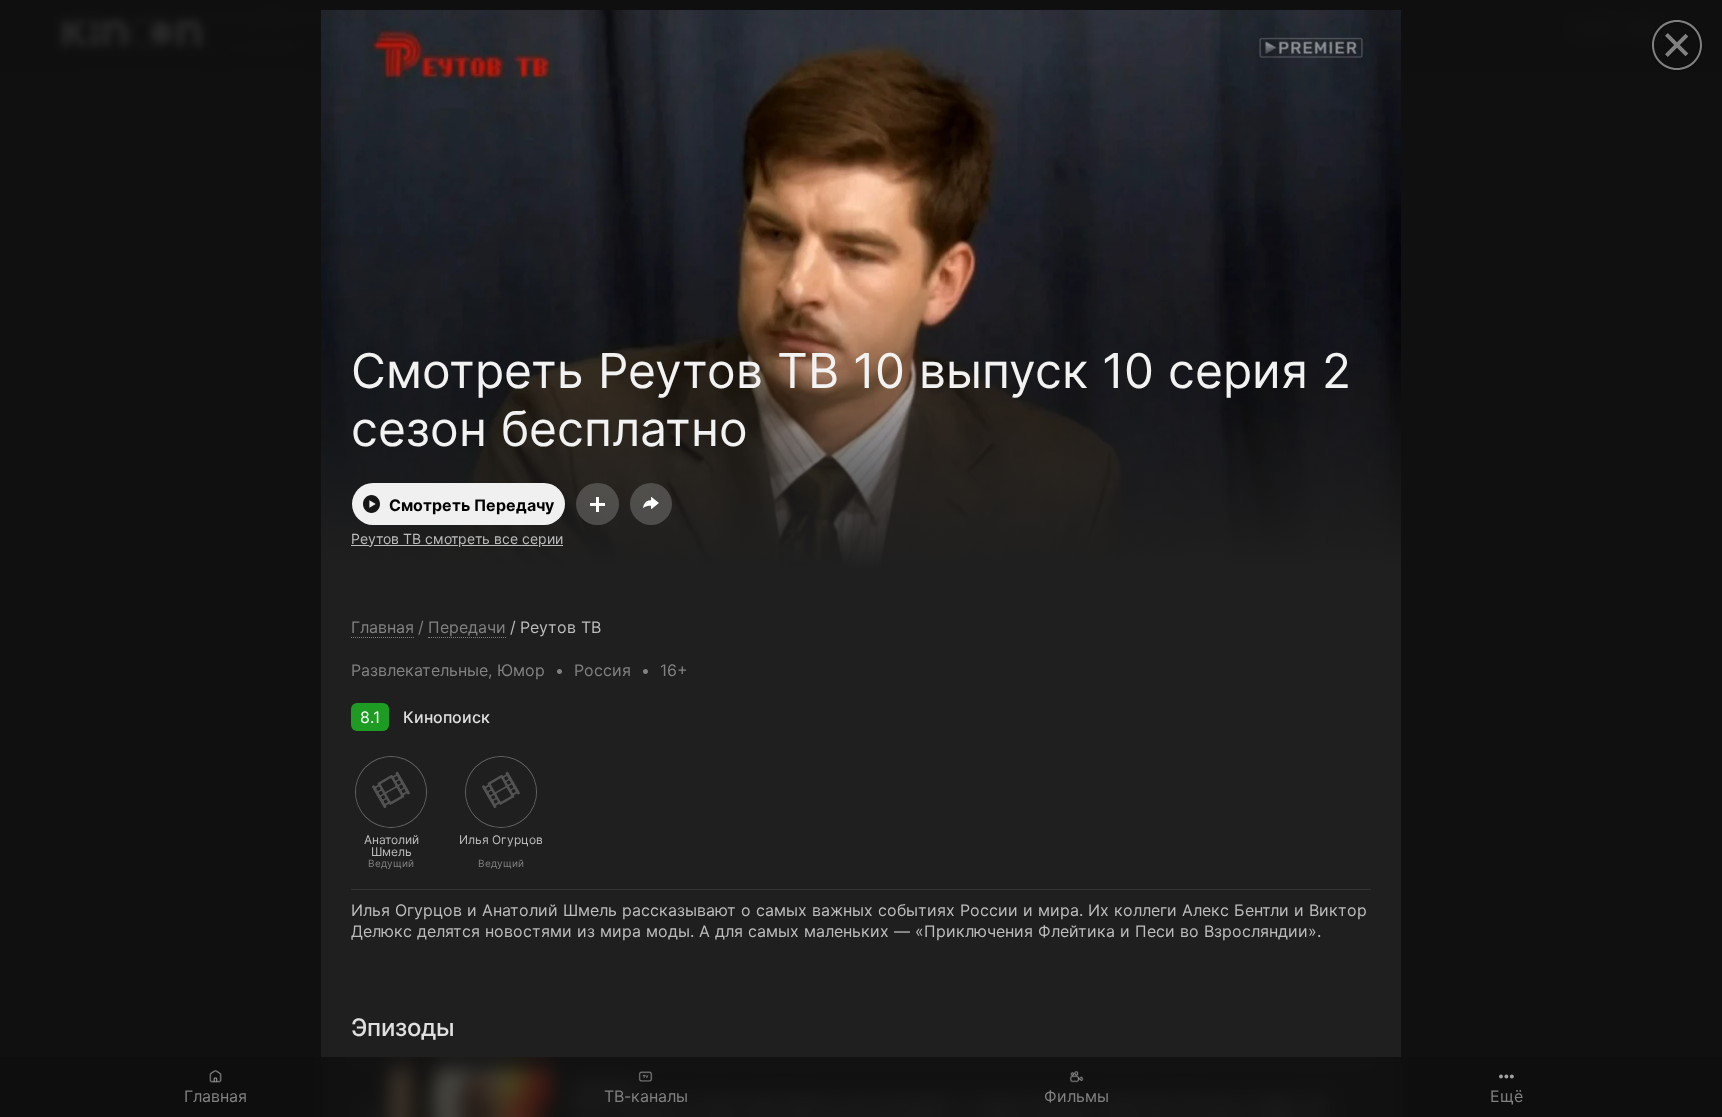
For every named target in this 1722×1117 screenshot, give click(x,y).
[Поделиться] (651, 504)
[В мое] (597, 504)
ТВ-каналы (646, 1095)
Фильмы (1076, 1095)
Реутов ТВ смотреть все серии (457, 538)
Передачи (467, 627)
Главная (215, 1095)
